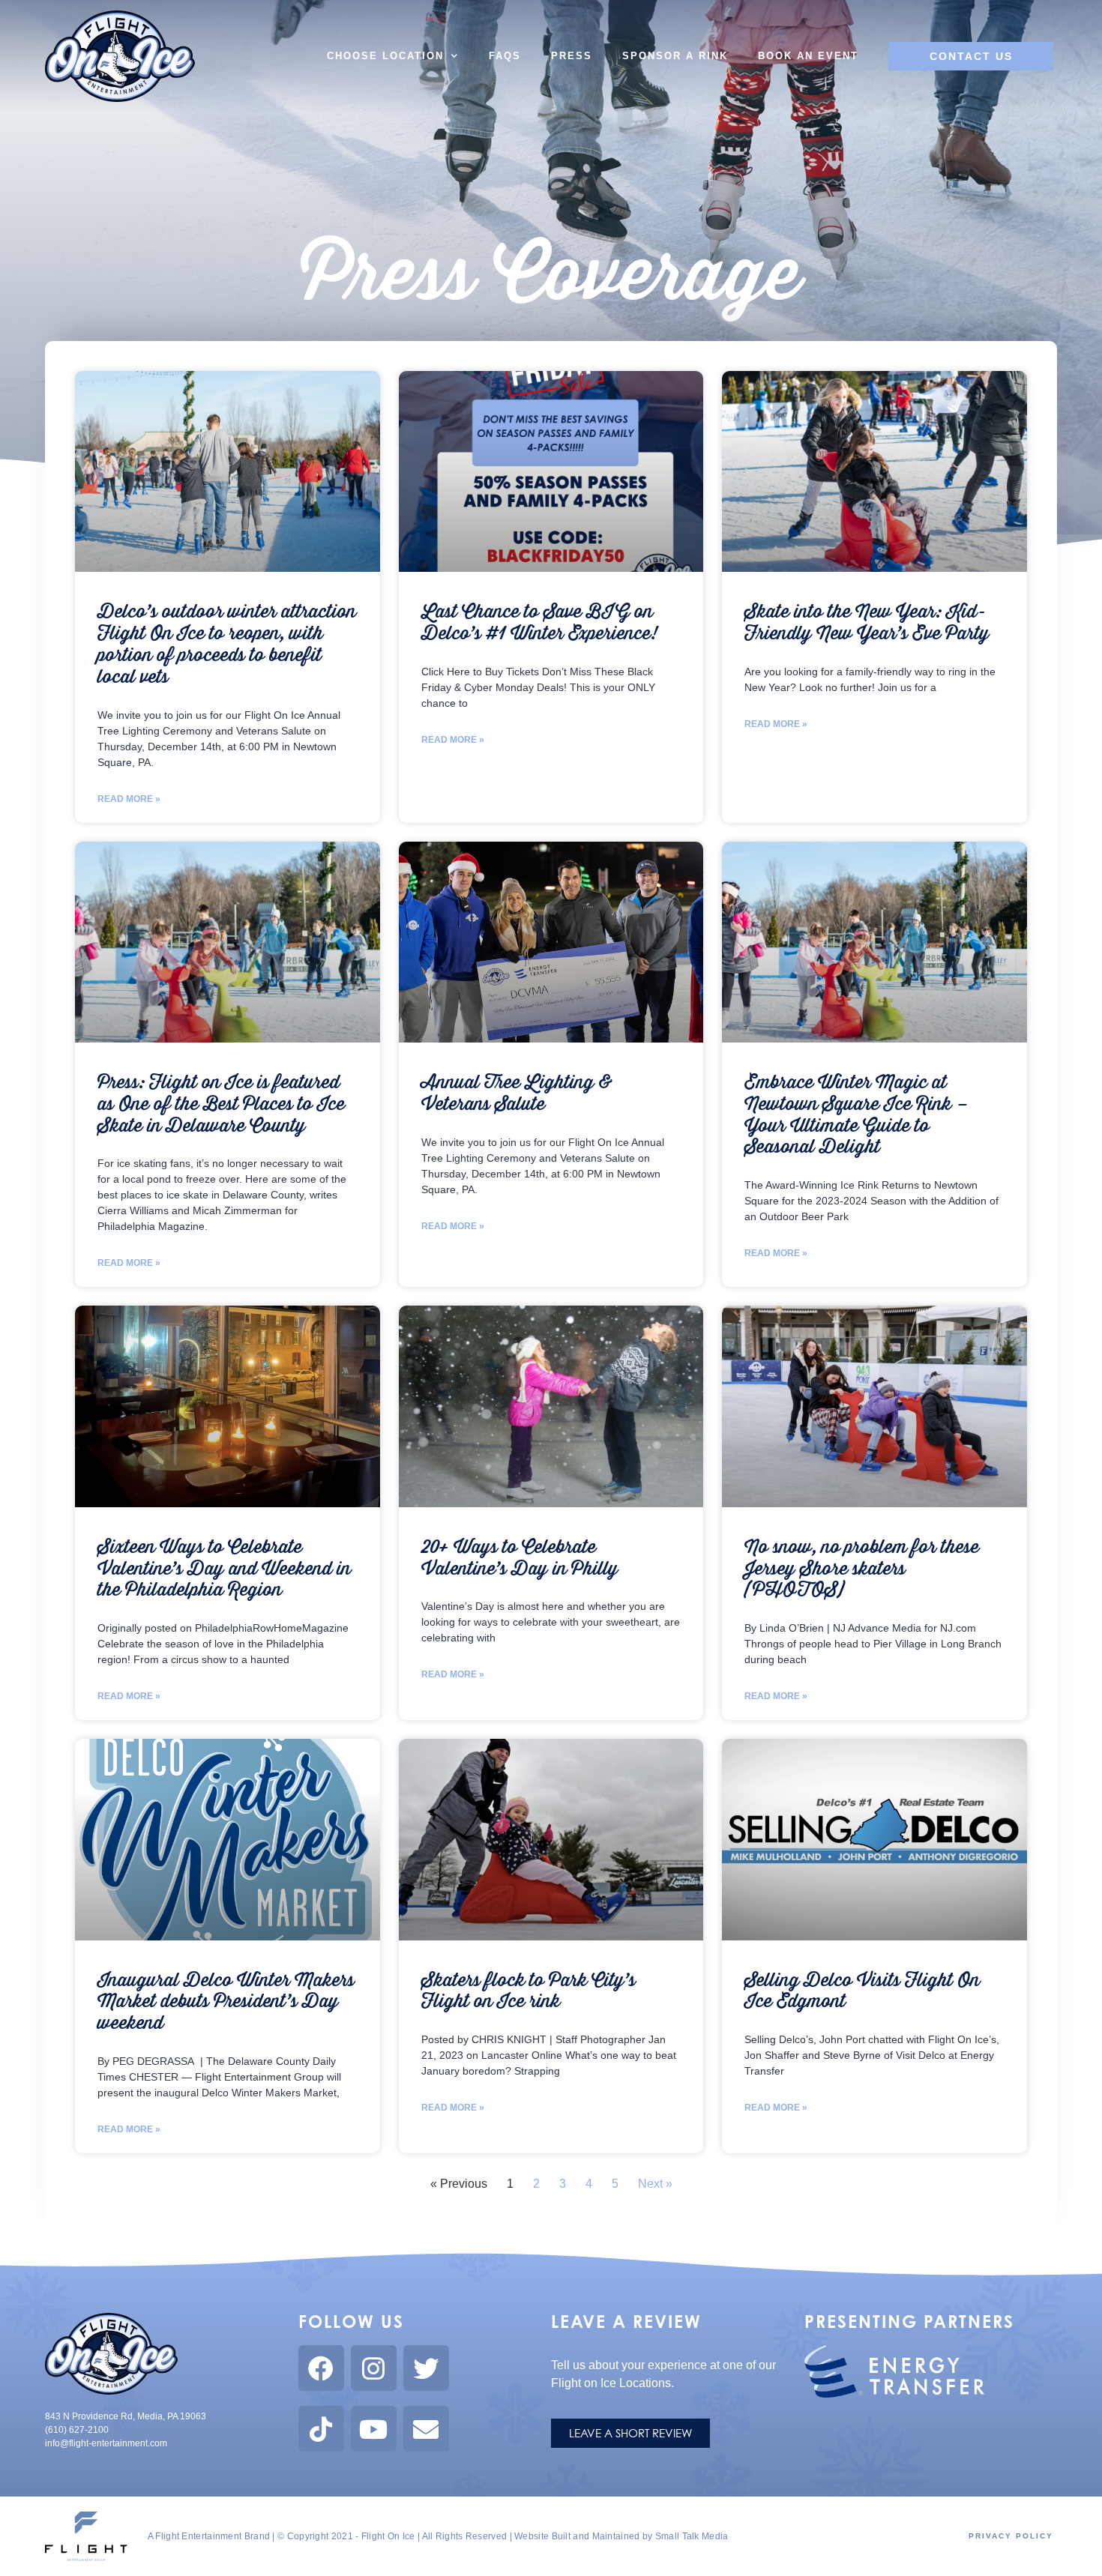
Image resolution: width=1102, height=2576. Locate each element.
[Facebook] (321, 2368)
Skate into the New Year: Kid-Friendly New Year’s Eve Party (867, 623)
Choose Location (385, 56)
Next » (655, 2184)
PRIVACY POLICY (1011, 2536)
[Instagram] (374, 2368)
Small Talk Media (692, 2536)
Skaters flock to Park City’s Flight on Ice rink (529, 1991)
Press (572, 56)
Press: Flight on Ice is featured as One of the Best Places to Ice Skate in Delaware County (221, 1104)
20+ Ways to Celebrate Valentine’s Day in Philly (520, 1558)
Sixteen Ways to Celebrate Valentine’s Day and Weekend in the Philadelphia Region (224, 1569)
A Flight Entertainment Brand (209, 2536)
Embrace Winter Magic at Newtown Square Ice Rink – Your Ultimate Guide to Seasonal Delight (856, 1115)
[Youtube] (374, 2429)
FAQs (505, 56)
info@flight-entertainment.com (106, 2443)
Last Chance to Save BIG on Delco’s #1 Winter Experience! (539, 623)
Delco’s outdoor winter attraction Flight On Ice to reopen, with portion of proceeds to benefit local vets (227, 644)
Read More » (129, 799)
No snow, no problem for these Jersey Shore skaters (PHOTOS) (862, 1569)
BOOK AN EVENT (808, 56)
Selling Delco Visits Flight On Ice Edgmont (862, 1991)
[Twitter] (426, 2368)
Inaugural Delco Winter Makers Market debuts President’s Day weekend (226, 2002)
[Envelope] (426, 2429)
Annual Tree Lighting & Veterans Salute (517, 1094)
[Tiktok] (321, 2429)
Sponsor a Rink (675, 56)
